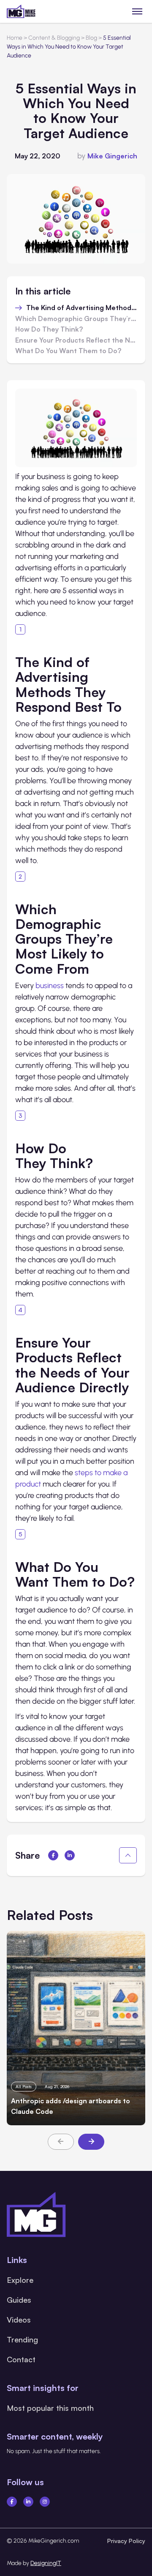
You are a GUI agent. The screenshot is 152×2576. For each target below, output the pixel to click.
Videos (19, 2320)
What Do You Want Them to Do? (68, 351)
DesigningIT (46, 2563)
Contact (21, 2359)
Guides (19, 2300)
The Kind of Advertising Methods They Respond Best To (81, 308)
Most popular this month (50, 2408)
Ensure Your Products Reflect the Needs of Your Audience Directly (76, 340)
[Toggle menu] (137, 11)
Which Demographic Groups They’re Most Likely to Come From (76, 319)
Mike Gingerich (112, 156)
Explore (20, 2280)
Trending (22, 2339)
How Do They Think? (49, 329)
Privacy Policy (126, 2541)
